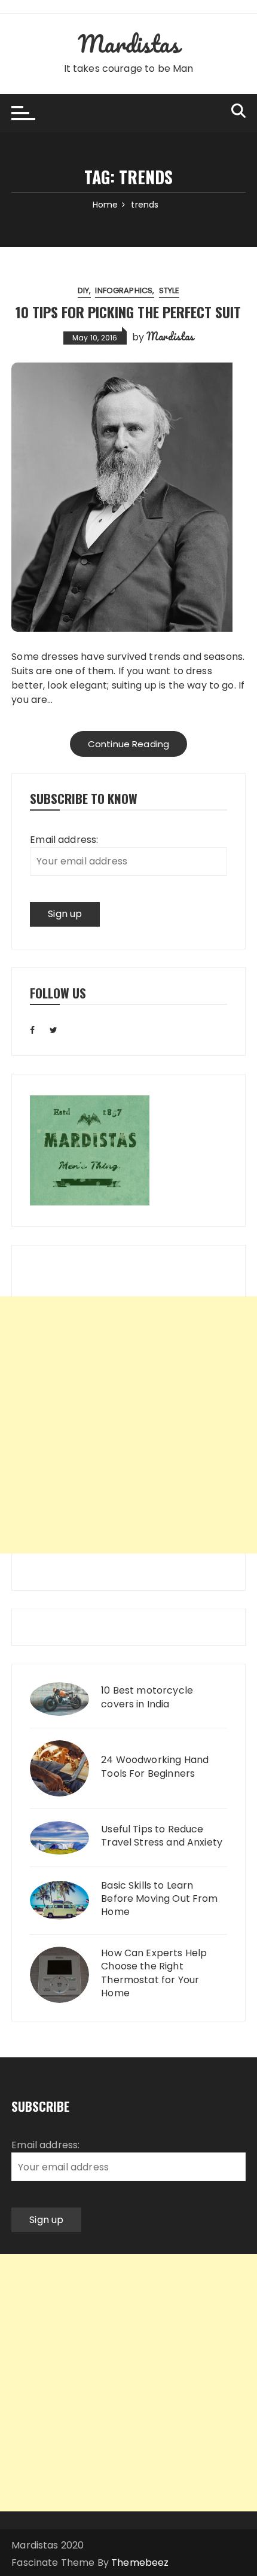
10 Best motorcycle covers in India (147, 1697)
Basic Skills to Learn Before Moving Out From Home (159, 1899)
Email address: (64, 840)
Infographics (124, 290)
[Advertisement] (128, 1425)
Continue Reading (128, 744)
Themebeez (140, 2563)
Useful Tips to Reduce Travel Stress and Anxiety (162, 1836)
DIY (83, 290)
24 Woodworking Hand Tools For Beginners (155, 1767)
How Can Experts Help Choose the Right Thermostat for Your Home (154, 1973)
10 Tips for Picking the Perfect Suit (128, 312)
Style (169, 290)
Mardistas (128, 43)
